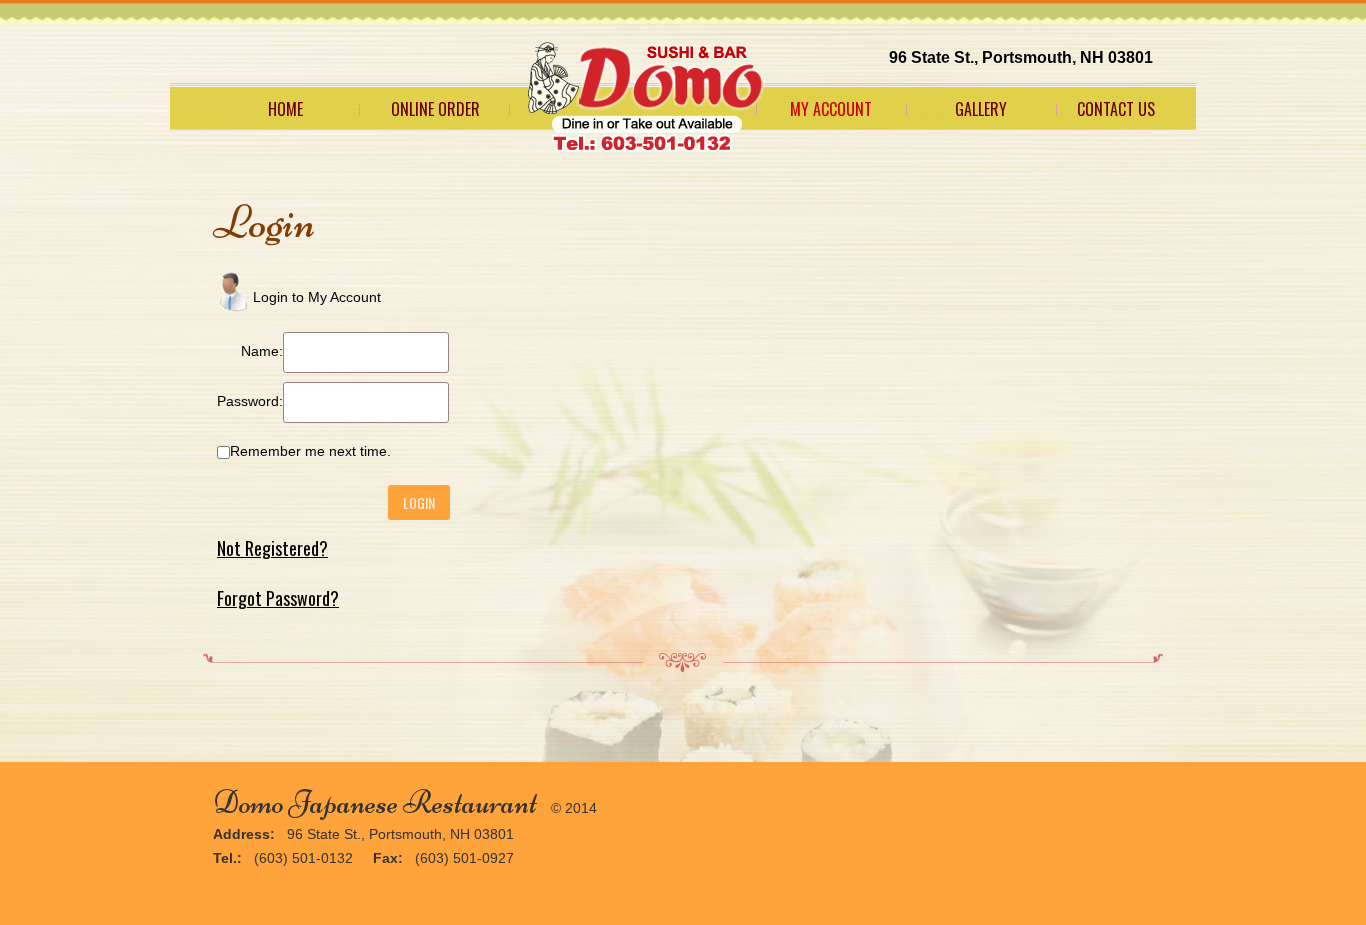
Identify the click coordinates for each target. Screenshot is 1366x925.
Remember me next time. (310, 451)
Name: (262, 351)
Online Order (435, 109)
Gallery (981, 109)
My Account (831, 109)
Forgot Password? (278, 598)
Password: (250, 401)
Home (285, 109)
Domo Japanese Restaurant (375, 802)
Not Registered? (272, 548)
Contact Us (1116, 109)
